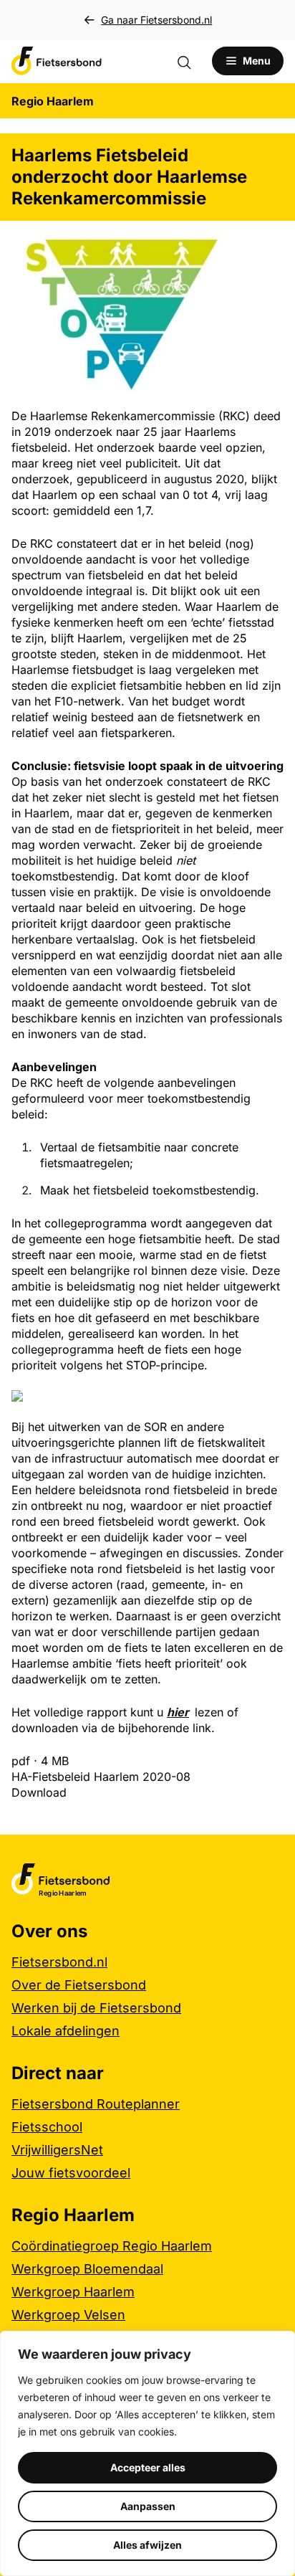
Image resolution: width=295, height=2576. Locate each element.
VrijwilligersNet (57, 2150)
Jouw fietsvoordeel (71, 2173)
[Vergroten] (235, 251)
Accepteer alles (148, 2467)
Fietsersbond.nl (59, 1962)
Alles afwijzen (147, 2545)
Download (39, 1792)
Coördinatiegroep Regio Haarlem (112, 2246)
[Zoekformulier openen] (191, 61)
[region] (147, 2453)
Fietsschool (47, 2127)
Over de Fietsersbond (79, 1985)
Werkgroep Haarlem (73, 2292)
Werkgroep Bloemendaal (87, 2269)
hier (178, 1712)
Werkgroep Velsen (68, 2315)
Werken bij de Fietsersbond (96, 2008)
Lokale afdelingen (66, 2031)
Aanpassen (148, 2506)
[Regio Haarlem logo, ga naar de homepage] (57, 61)
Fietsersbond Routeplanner (96, 2104)
